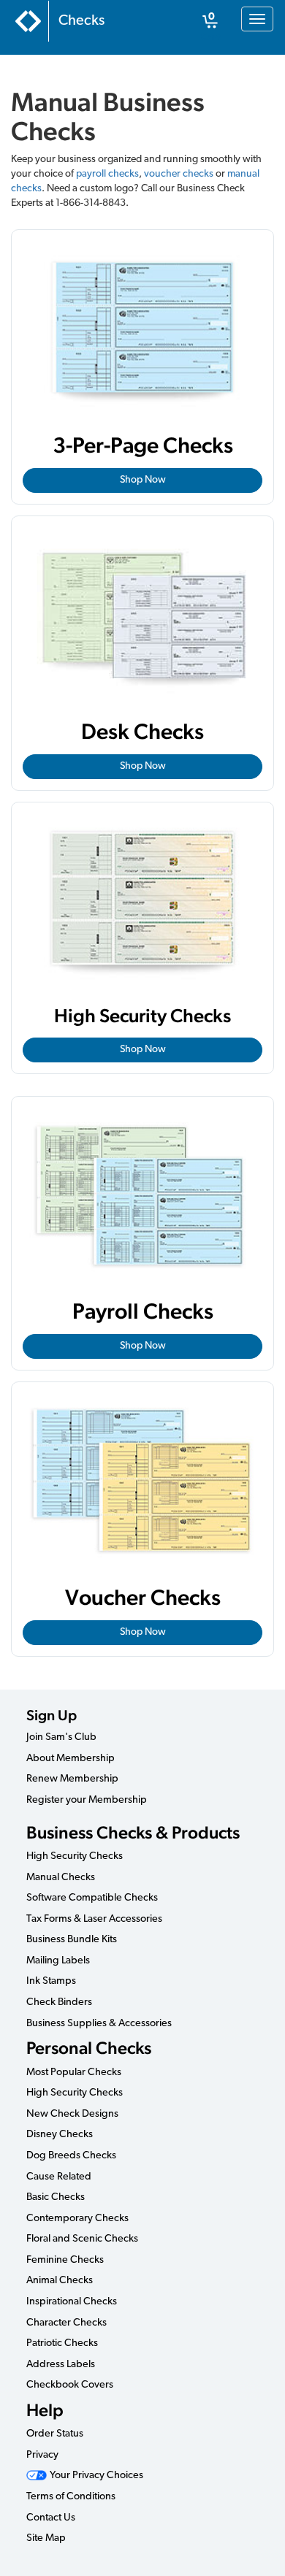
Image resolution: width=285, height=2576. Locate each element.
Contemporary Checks (77, 2219)
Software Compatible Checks (92, 1898)
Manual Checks (61, 1878)
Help (45, 2410)
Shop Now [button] (143, 480)
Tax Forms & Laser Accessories (94, 1919)
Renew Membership (72, 1779)
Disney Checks (60, 2135)
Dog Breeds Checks (71, 2156)
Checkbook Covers (70, 2385)
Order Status (55, 2434)
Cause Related (59, 2177)
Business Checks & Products (133, 1832)
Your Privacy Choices (95, 2476)
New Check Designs (72, 2114)
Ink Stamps (51, 1981)
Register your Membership (87, 1800)
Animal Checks (60, 2281)
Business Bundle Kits (72, 1940)
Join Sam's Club (61, 1737)
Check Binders (59, 2002)
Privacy (42, 2455)
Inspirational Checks (72, 2302)
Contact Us (51, 2518)
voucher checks (179, 174)
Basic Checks (56, 2197)
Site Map (46, 2538)
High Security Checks (75, 1856)
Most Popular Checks (74, 2073)
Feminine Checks (65, 2260)
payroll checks (107, 174)
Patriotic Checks (62, 2343)
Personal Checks (89, 2048)
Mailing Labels (58, 1961)
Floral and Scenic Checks (82, 2239)
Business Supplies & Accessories (99, 2024)
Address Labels (61, 2365)
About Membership (71, 1759)
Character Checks (66, 2323)
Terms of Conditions (71, 2497)
